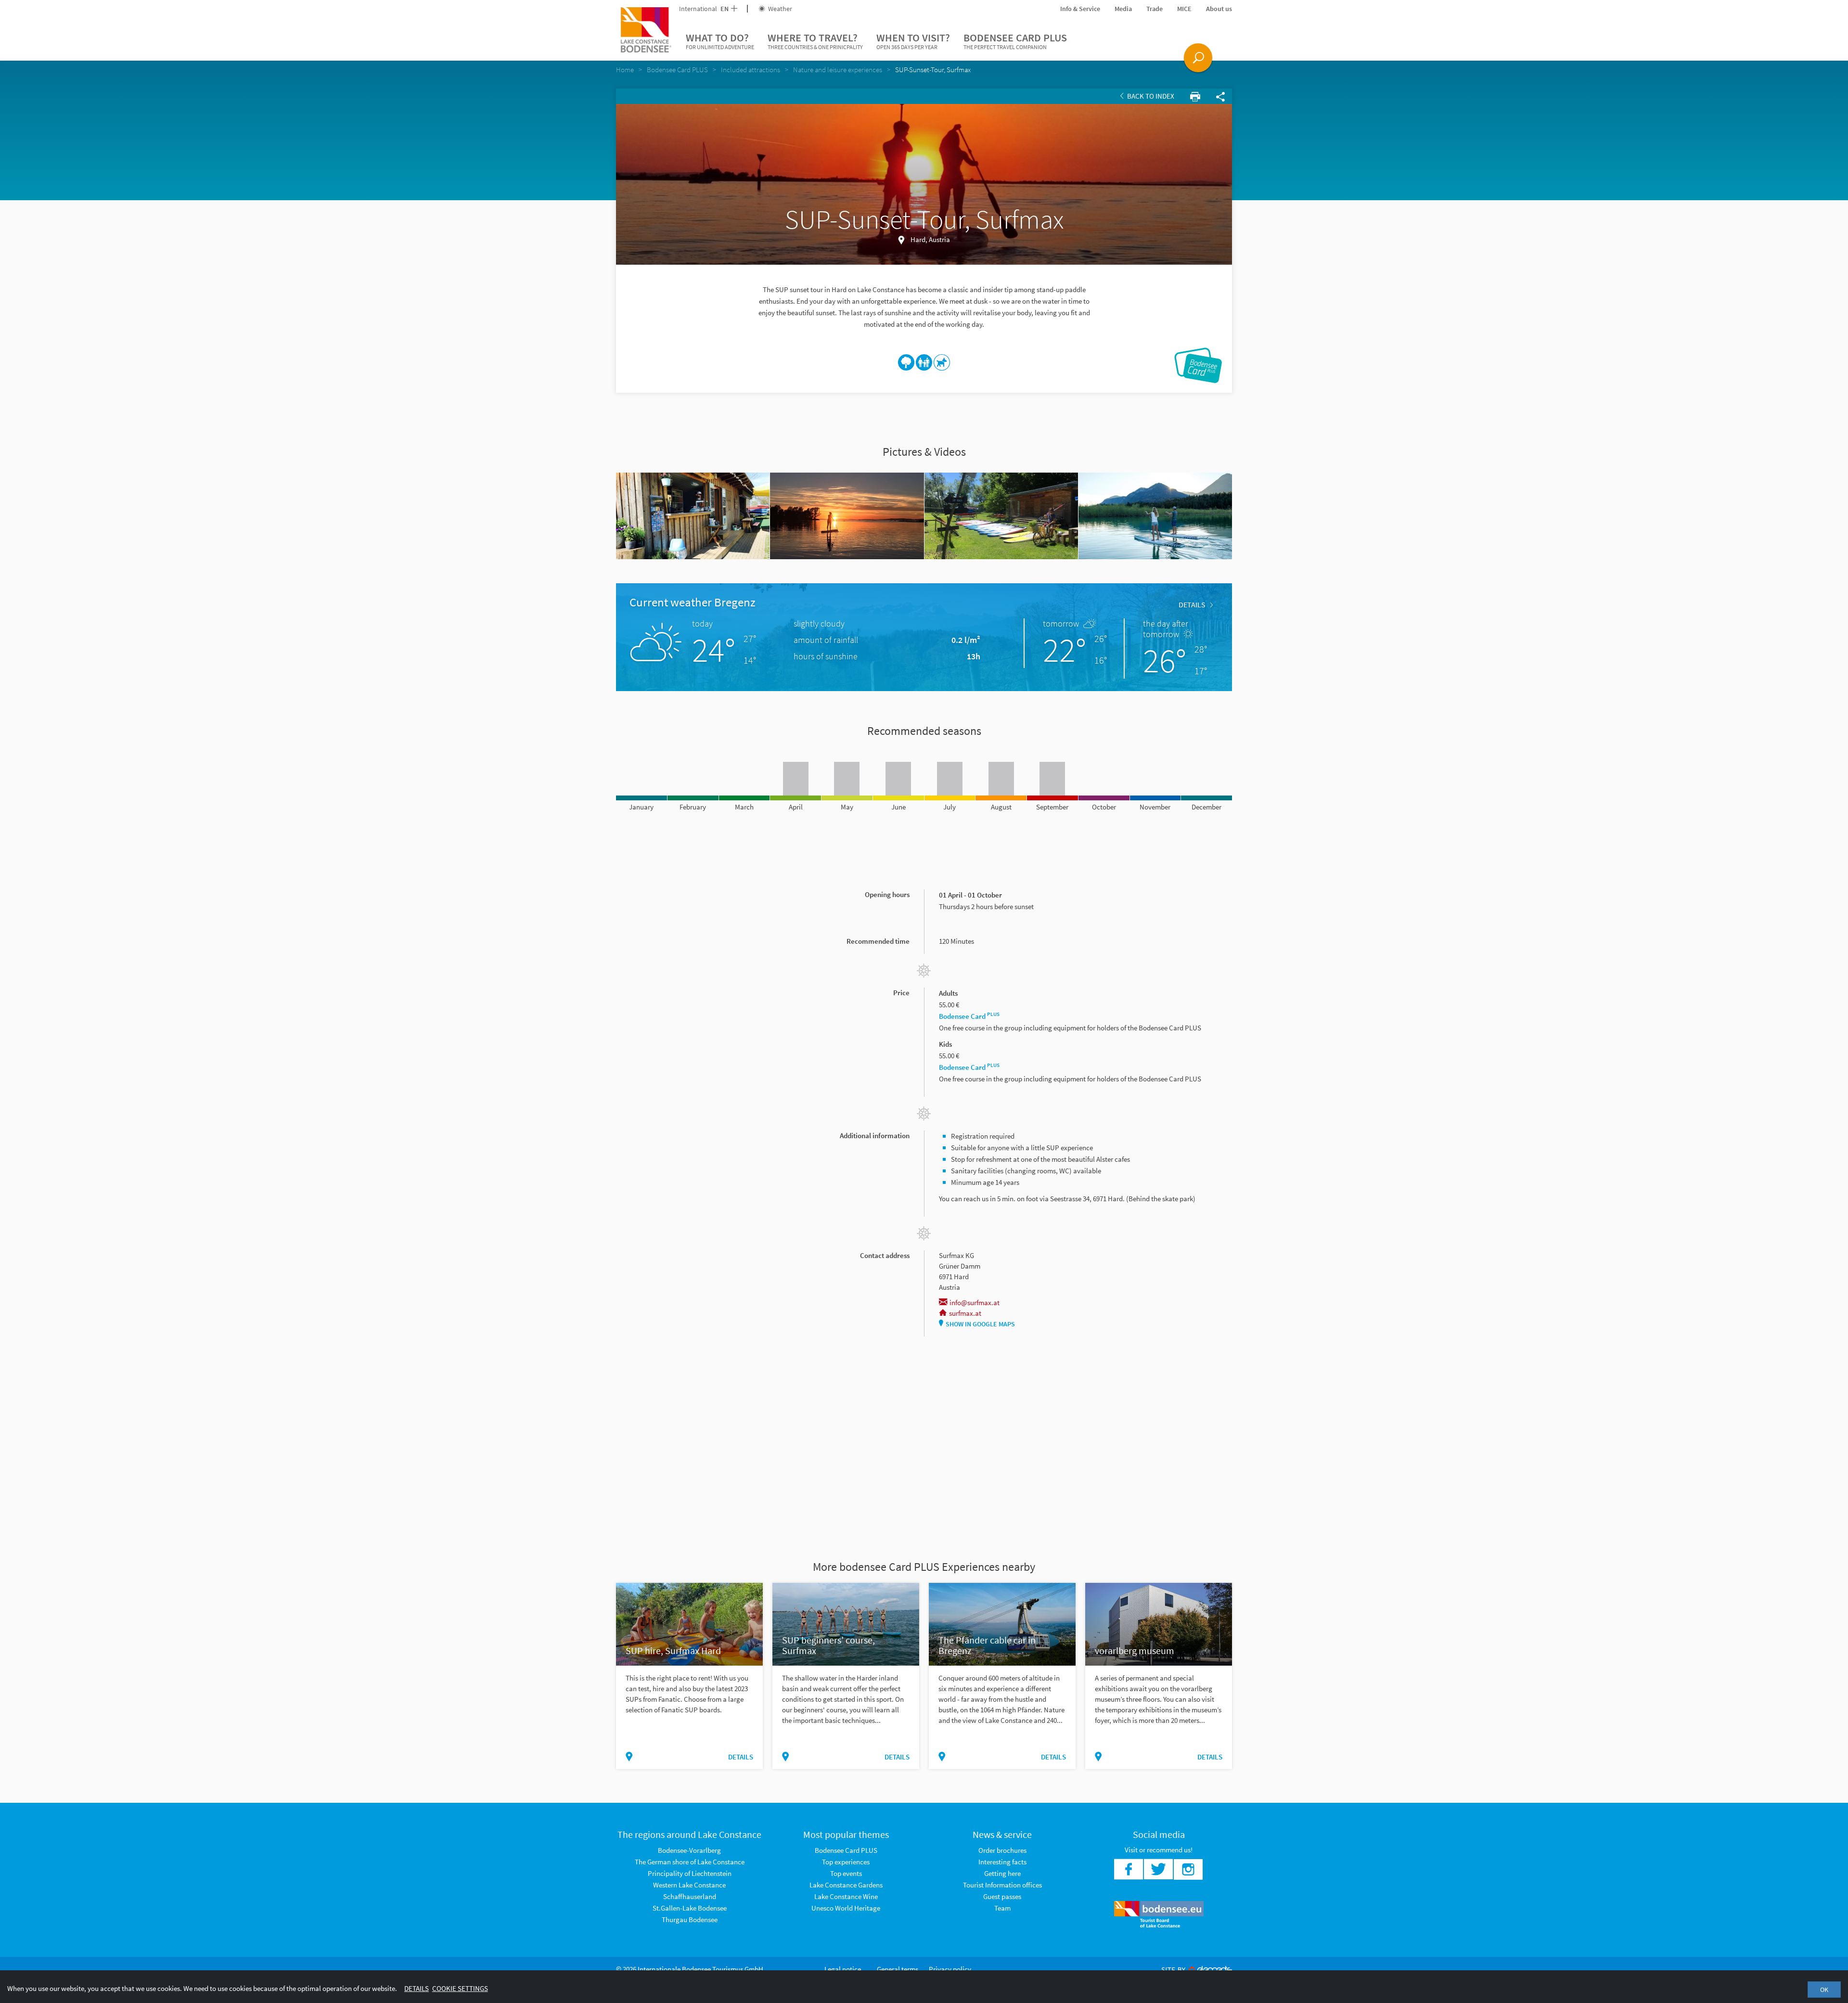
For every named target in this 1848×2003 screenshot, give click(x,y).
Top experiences (846, 1862)
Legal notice (843, 1969)
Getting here (1002, 1873)
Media (1123, 9)
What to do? (720, 41)
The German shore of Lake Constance (690, 1862)
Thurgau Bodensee (690, 1920)
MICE (1184, 9)
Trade (1155, 9)
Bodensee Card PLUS (1015, 41)
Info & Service (1080, 9)
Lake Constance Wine (846, 1896)
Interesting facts (1002, 1862)
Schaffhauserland (690, 1896)
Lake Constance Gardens (846, 1885)
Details (1192, 604)
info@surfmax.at (975, 1303)
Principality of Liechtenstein (690, 1873)
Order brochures (1002, 1850)
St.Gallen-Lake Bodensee (690, 1908)
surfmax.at (965, 1313)
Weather (779, 9)
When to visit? (913, 41)
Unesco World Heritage (846, 1908)
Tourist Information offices (1002, 1885)
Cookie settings (460, 1988)
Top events (846, 1873)
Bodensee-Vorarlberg (689, 1850)
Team (1002, 1908)
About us (1219, 9)
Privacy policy (950, 1969)
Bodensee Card (969, 1016)
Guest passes (1002, 1896)
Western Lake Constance (689, 1885)
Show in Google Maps (980, 1324)
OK (1824, 1990)
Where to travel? (815, 41)
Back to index (1150, 96)
